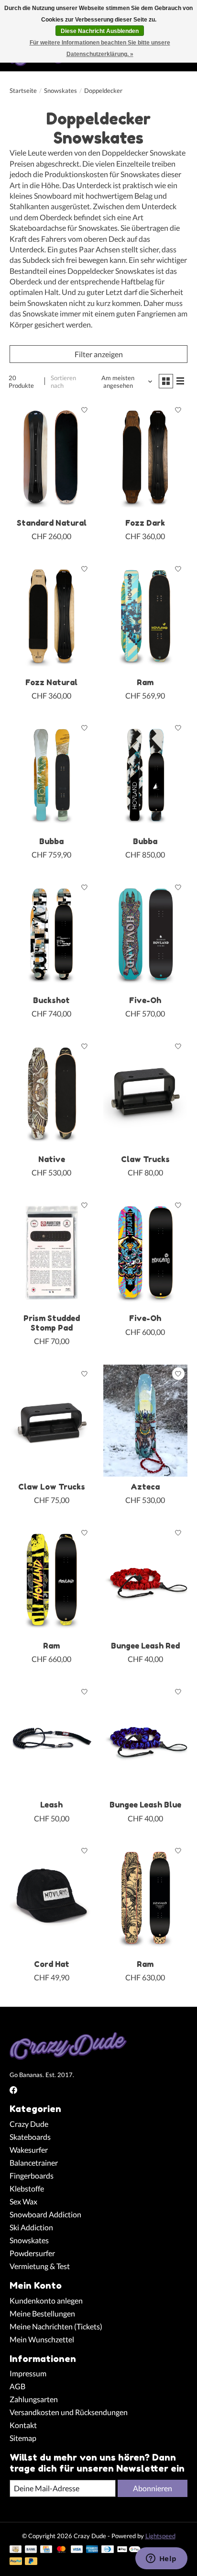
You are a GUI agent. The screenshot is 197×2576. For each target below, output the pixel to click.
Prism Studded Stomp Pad (52, 1323)
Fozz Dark (145, 523)
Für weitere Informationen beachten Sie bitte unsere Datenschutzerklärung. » (100, 48)
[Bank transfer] (31, 2550)
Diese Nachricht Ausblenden (100, 31)
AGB (17, 2386)
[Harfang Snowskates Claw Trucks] (145, 1093)
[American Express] (92, 2550)
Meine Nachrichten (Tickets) (56, 2326)
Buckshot (51, 1000)
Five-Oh (145, 1000)
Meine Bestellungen (42, 2313)
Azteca (145, 1487)
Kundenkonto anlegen (46, 2300)
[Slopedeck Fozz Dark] (145, 457)
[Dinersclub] (108, 2550)
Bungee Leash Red (145, 1646)
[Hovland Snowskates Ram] (145, 616)
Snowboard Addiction (45, 2214)
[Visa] (77, 2550)
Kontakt (23, 2425)
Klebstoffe (27, 2188)
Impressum (28, 2373)
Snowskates (60, 90)
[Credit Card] (46, 2550)
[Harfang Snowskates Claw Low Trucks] (52, 1421)
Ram (145, 682)
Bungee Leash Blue (145, 1805)
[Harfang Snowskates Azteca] (145, 1421)
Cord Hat (52, 1964)
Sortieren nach (63, 382)
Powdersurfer (32, 2253)
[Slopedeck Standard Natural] (52, 457)
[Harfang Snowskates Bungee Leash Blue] (145, 1739)
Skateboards (30, 2137)
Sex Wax (23, 2201)
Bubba (51, 841)
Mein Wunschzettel (42, 2339)
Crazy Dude (29, 2124)
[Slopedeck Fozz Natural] (52, 616)
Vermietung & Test (40, 2266)
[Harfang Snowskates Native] (52, 1093)
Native (52, 1159)
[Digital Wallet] (129, 2550)
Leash (51, 1805)
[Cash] (16, 2550)
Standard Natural (52, 523)
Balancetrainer (34, 2163)
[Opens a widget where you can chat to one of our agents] (161, 2559)
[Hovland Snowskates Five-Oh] (145, 934)
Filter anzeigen (99, 354)
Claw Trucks (145, 1159)
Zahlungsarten (34, 2399)
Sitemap (23, 2438)
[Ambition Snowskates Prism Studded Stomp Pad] (52, 1252)
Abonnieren (153, 2488)
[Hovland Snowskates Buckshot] (52, 934)
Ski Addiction (31, 2227)
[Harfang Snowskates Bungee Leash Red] (145, 1580)
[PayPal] (16, 2562)
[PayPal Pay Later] (31, 2562)
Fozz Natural (51, 682)
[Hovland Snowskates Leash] (52, 1739)
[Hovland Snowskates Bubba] (52, 775)
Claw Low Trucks (52, 1487)
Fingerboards (32, 2175)
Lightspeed (160, 2536)
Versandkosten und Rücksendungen (69, 2412)
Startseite (23, 90)
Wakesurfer (29, 2150)
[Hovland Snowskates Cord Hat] (52, 1898)
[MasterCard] (61, 2550)
